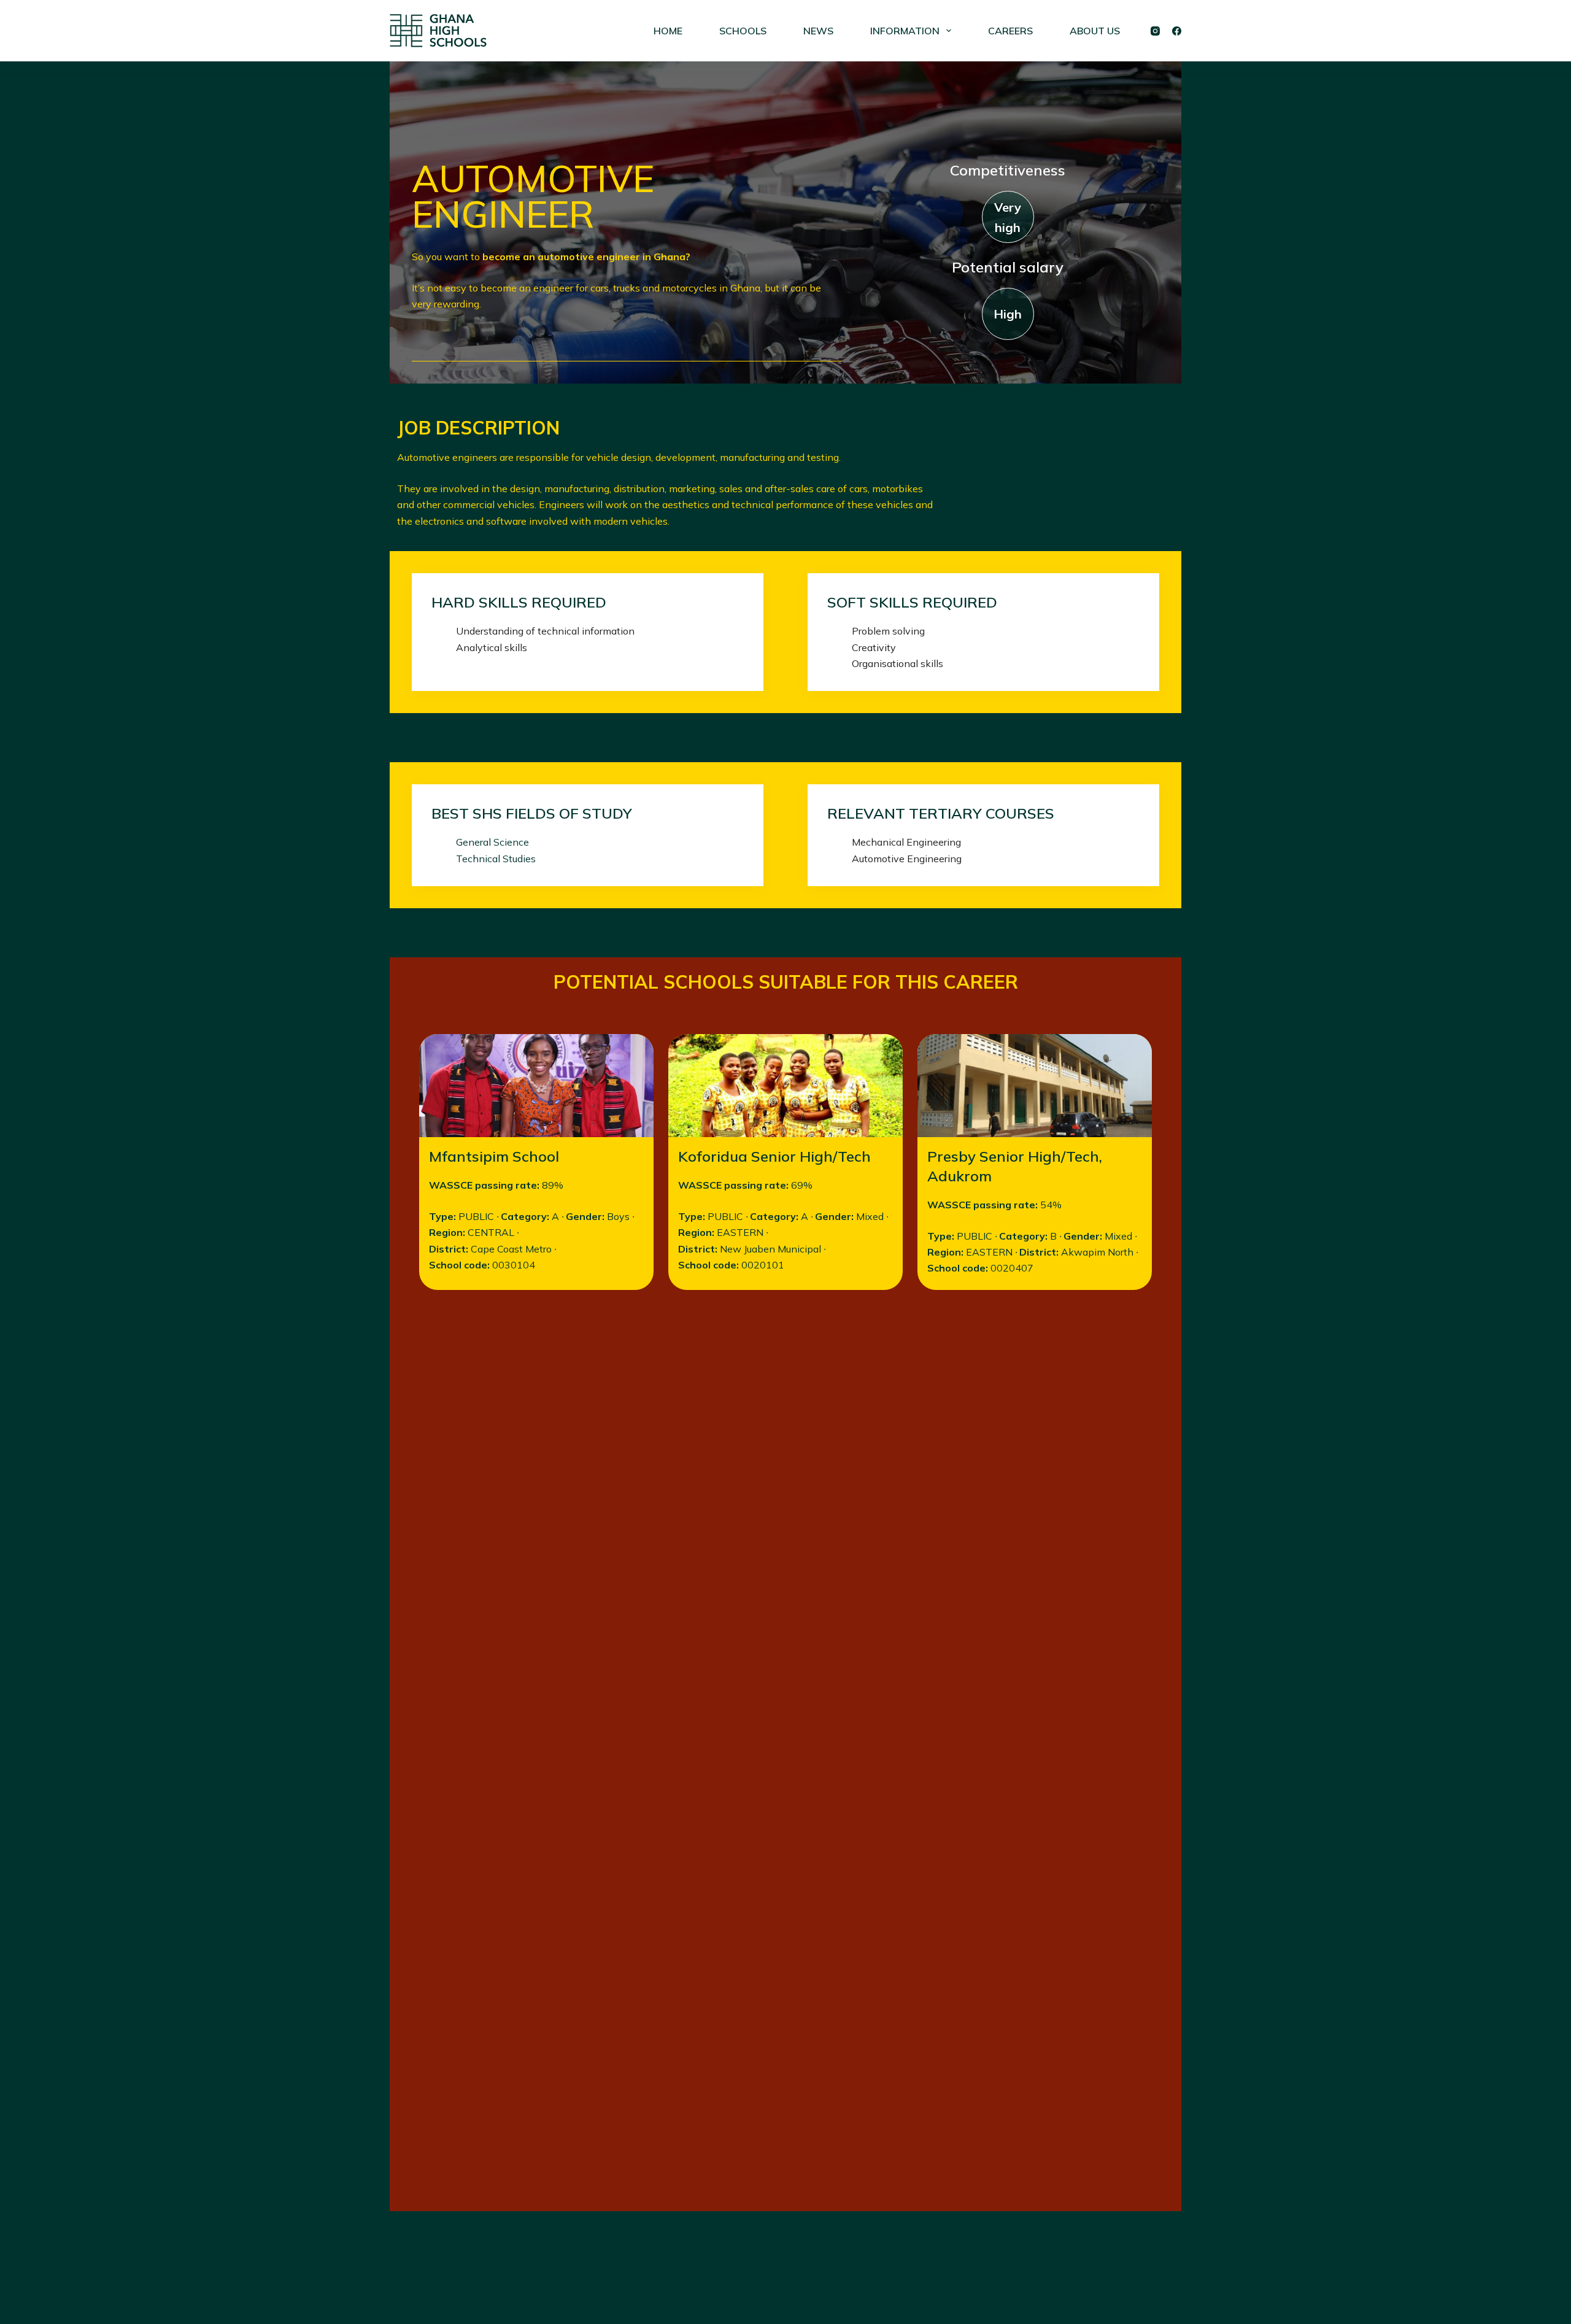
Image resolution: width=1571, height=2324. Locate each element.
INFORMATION (905, 31)
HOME (668, 31)
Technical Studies (496, 859)
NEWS (818, 31)
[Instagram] (1155, 31)
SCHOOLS (743, 31)
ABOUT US (1095, 31)
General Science (492, 842)
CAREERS (1010, 31)
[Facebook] (1177, 31)
